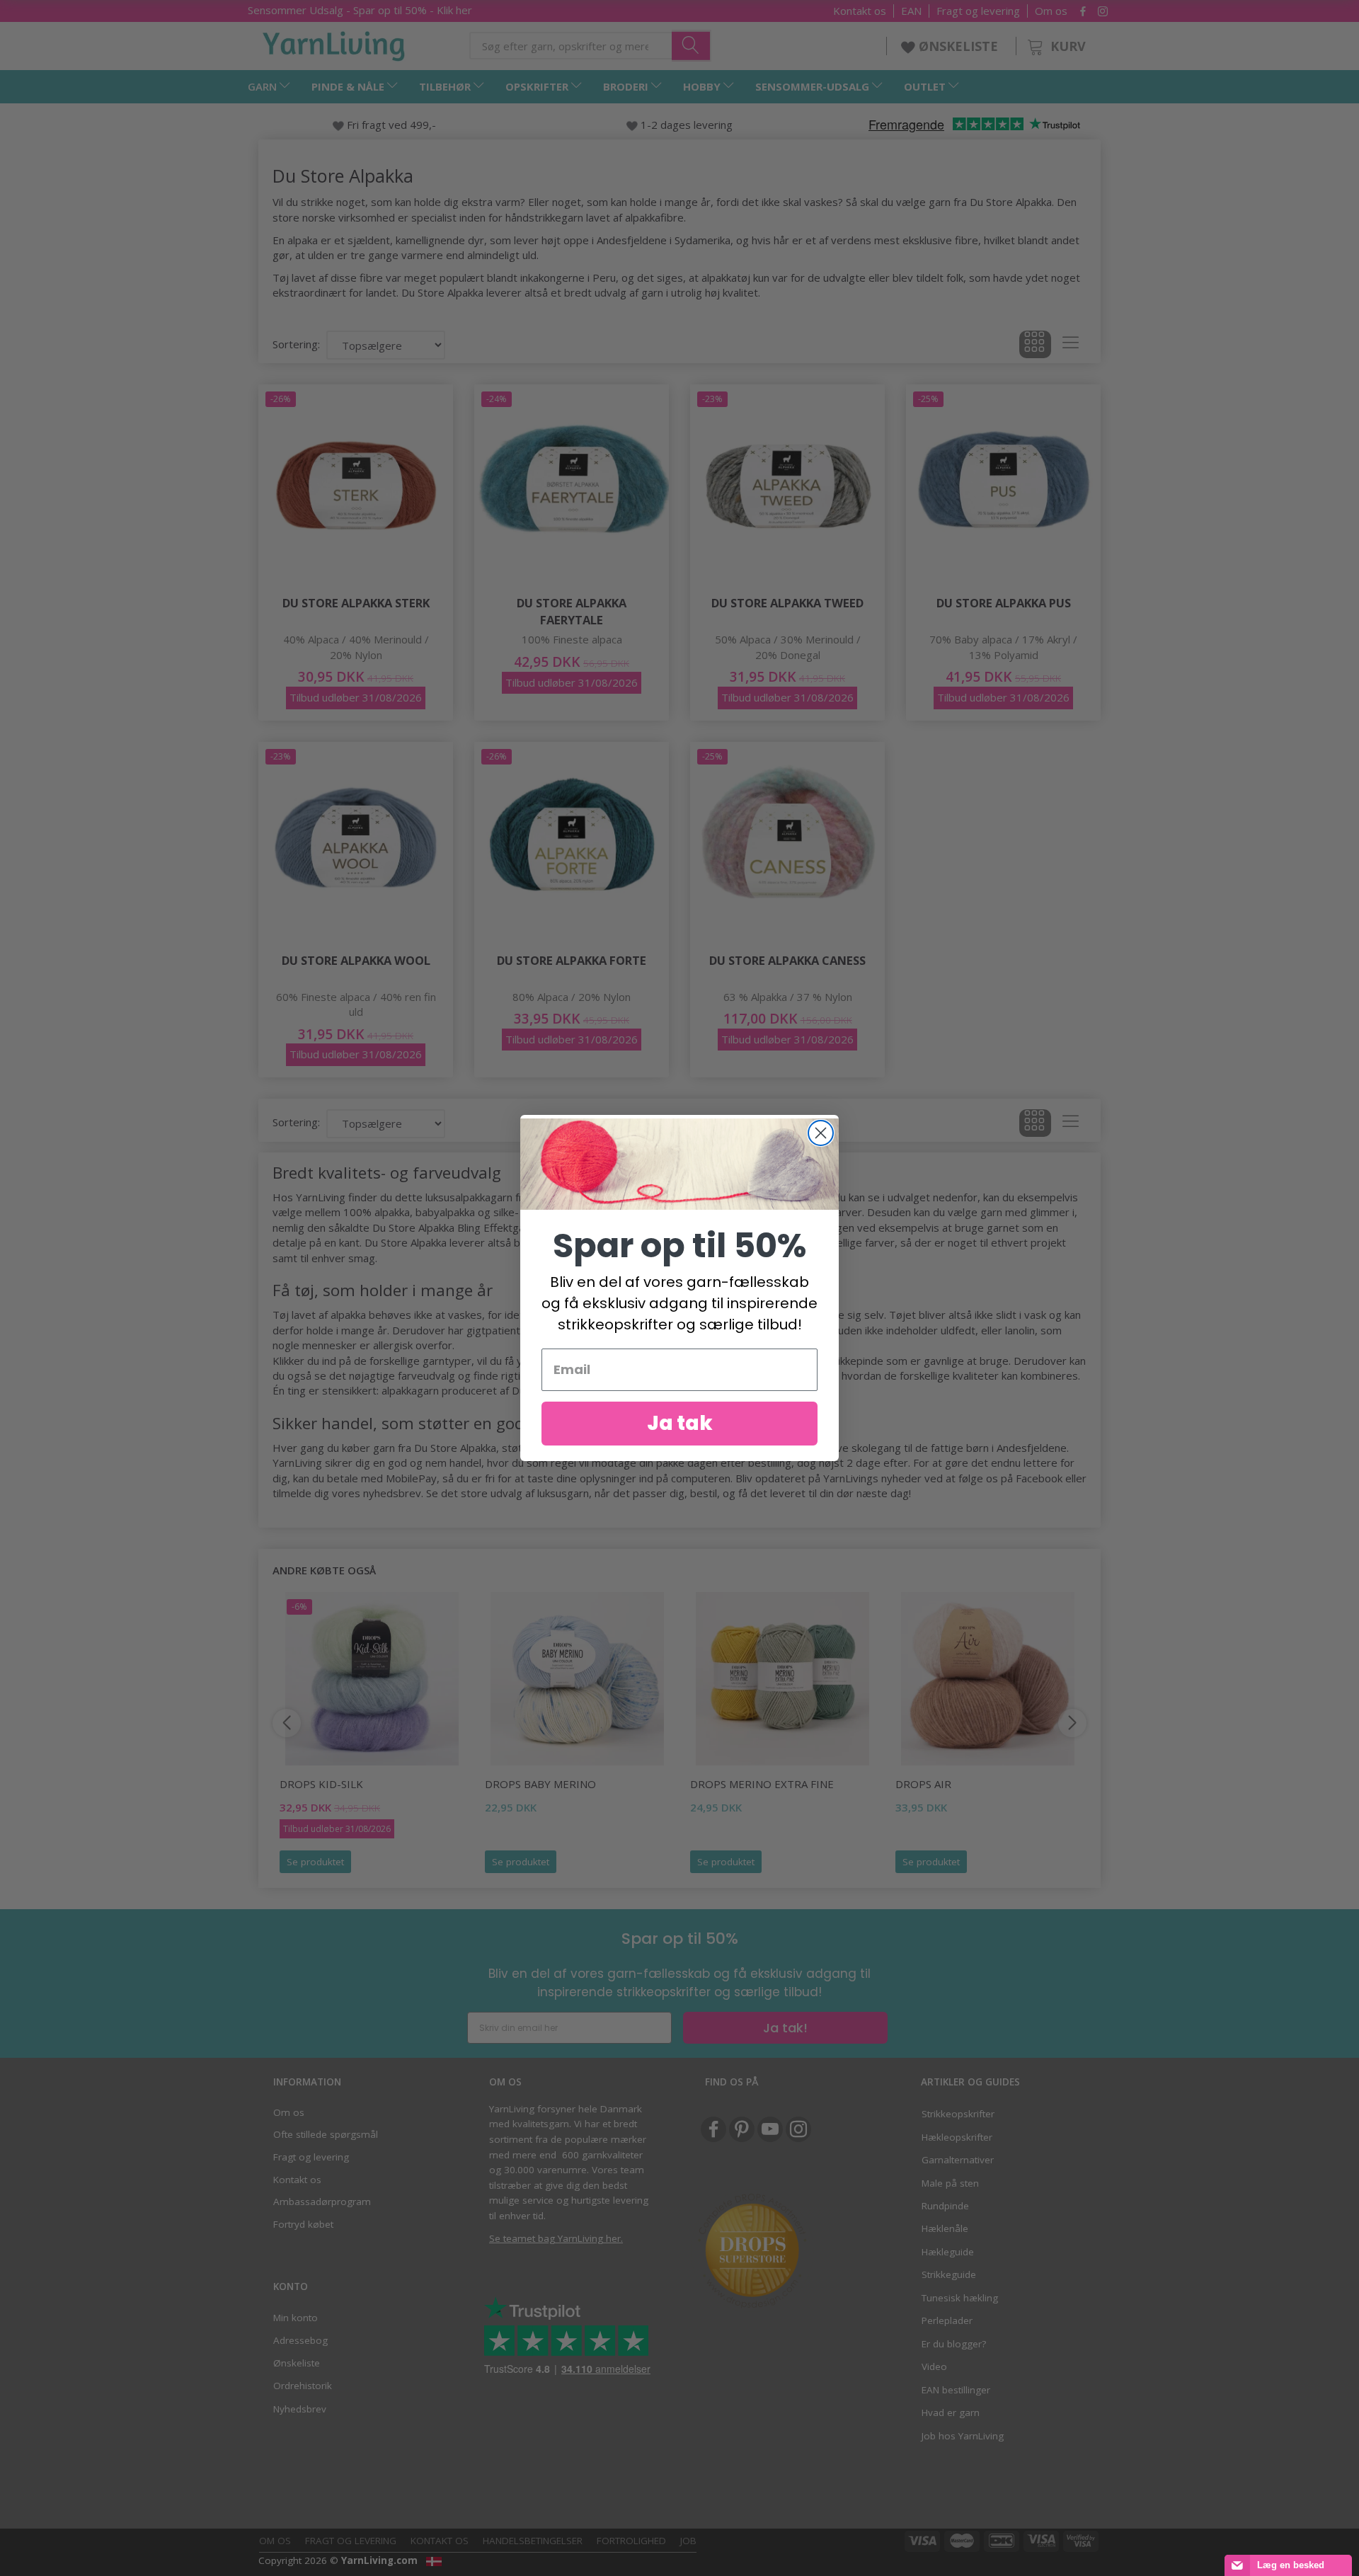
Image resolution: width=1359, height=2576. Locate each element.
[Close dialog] (821, 1133)
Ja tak (680, 1423)
